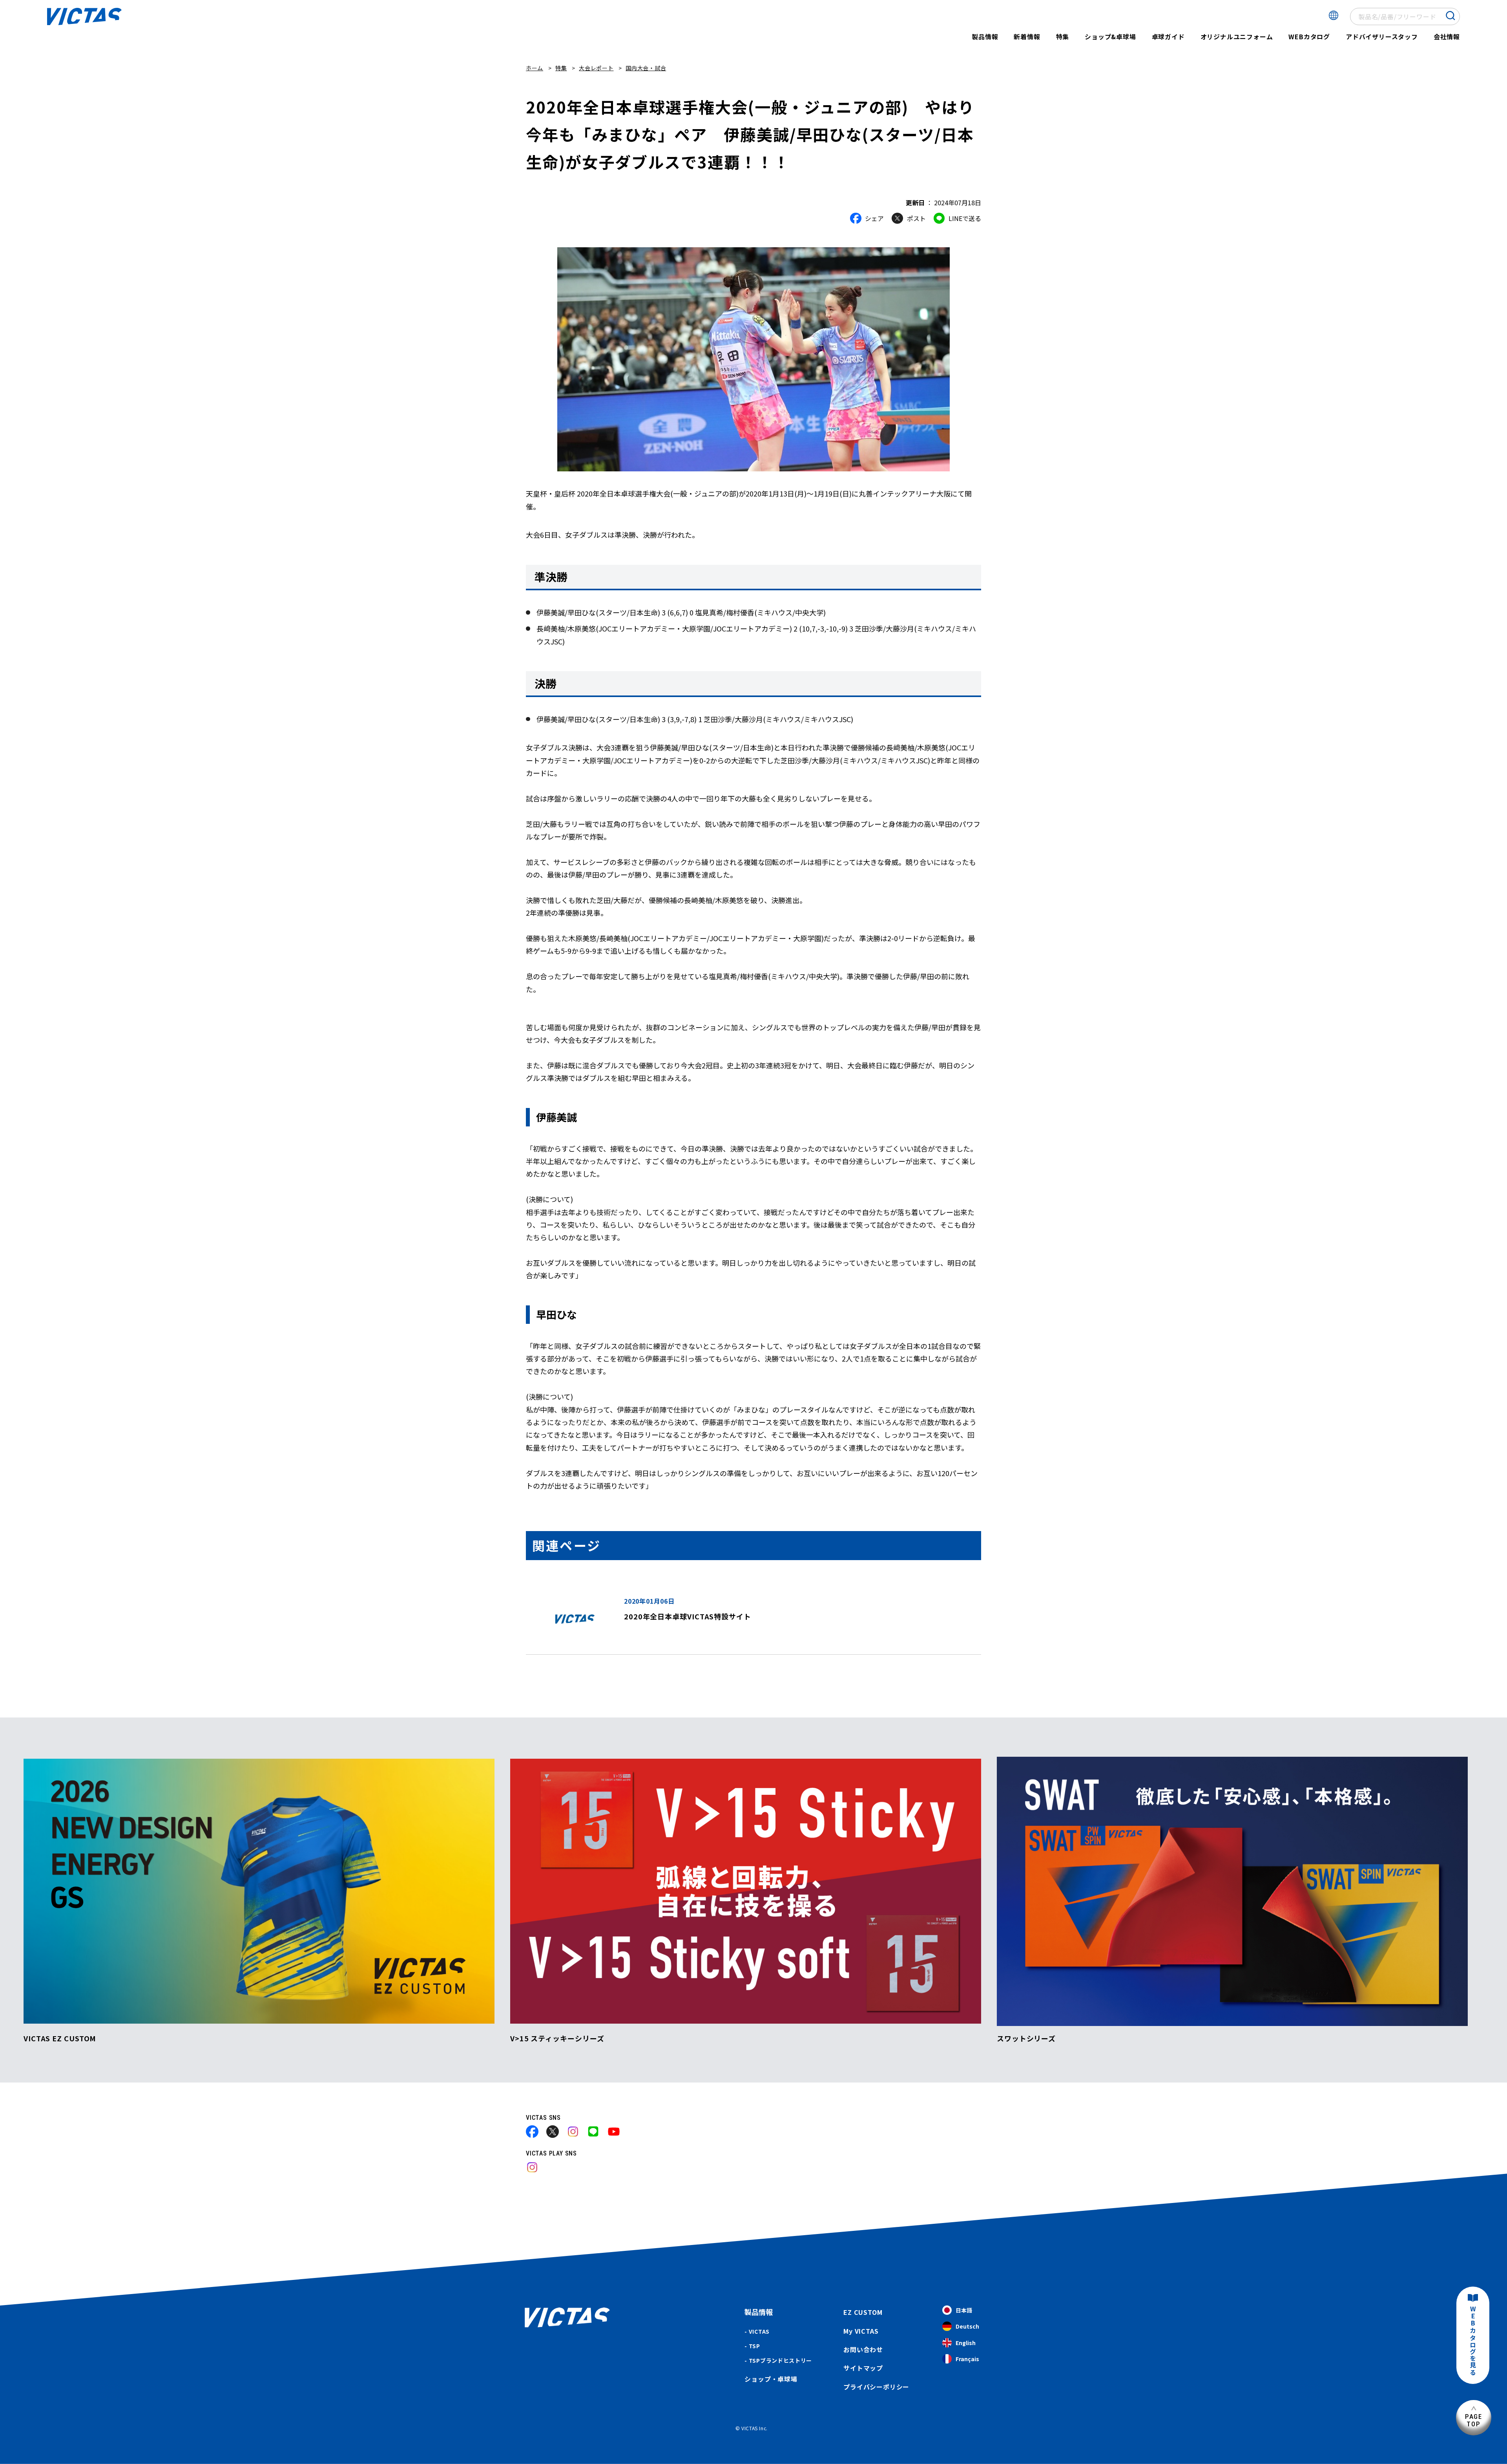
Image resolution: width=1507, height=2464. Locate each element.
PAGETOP (1474, 2420)
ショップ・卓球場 (771, 2379)
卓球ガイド (1168, 37)
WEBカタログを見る (1473, 2341)
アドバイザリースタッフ (1382, 37)
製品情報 (985, 37)
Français (967, 2359)
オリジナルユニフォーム (1237, 37)
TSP (754, 2346)
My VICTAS (861, 2331)
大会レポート (596, 68)
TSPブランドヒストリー (780, 2360)
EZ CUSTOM (863, 2312)
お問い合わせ (863, 2349)
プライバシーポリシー (876, 2387)
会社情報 (1447, 37)
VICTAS (759, 2331)
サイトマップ (863, 2368)
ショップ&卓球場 (1110, 37)
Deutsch (967, 2326)
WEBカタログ (1309, 37)
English (966, 2343)
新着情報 (1027, 37)
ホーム (535, 68)
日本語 (964, 2310)
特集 (1063, 37)
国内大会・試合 (646, 68)
